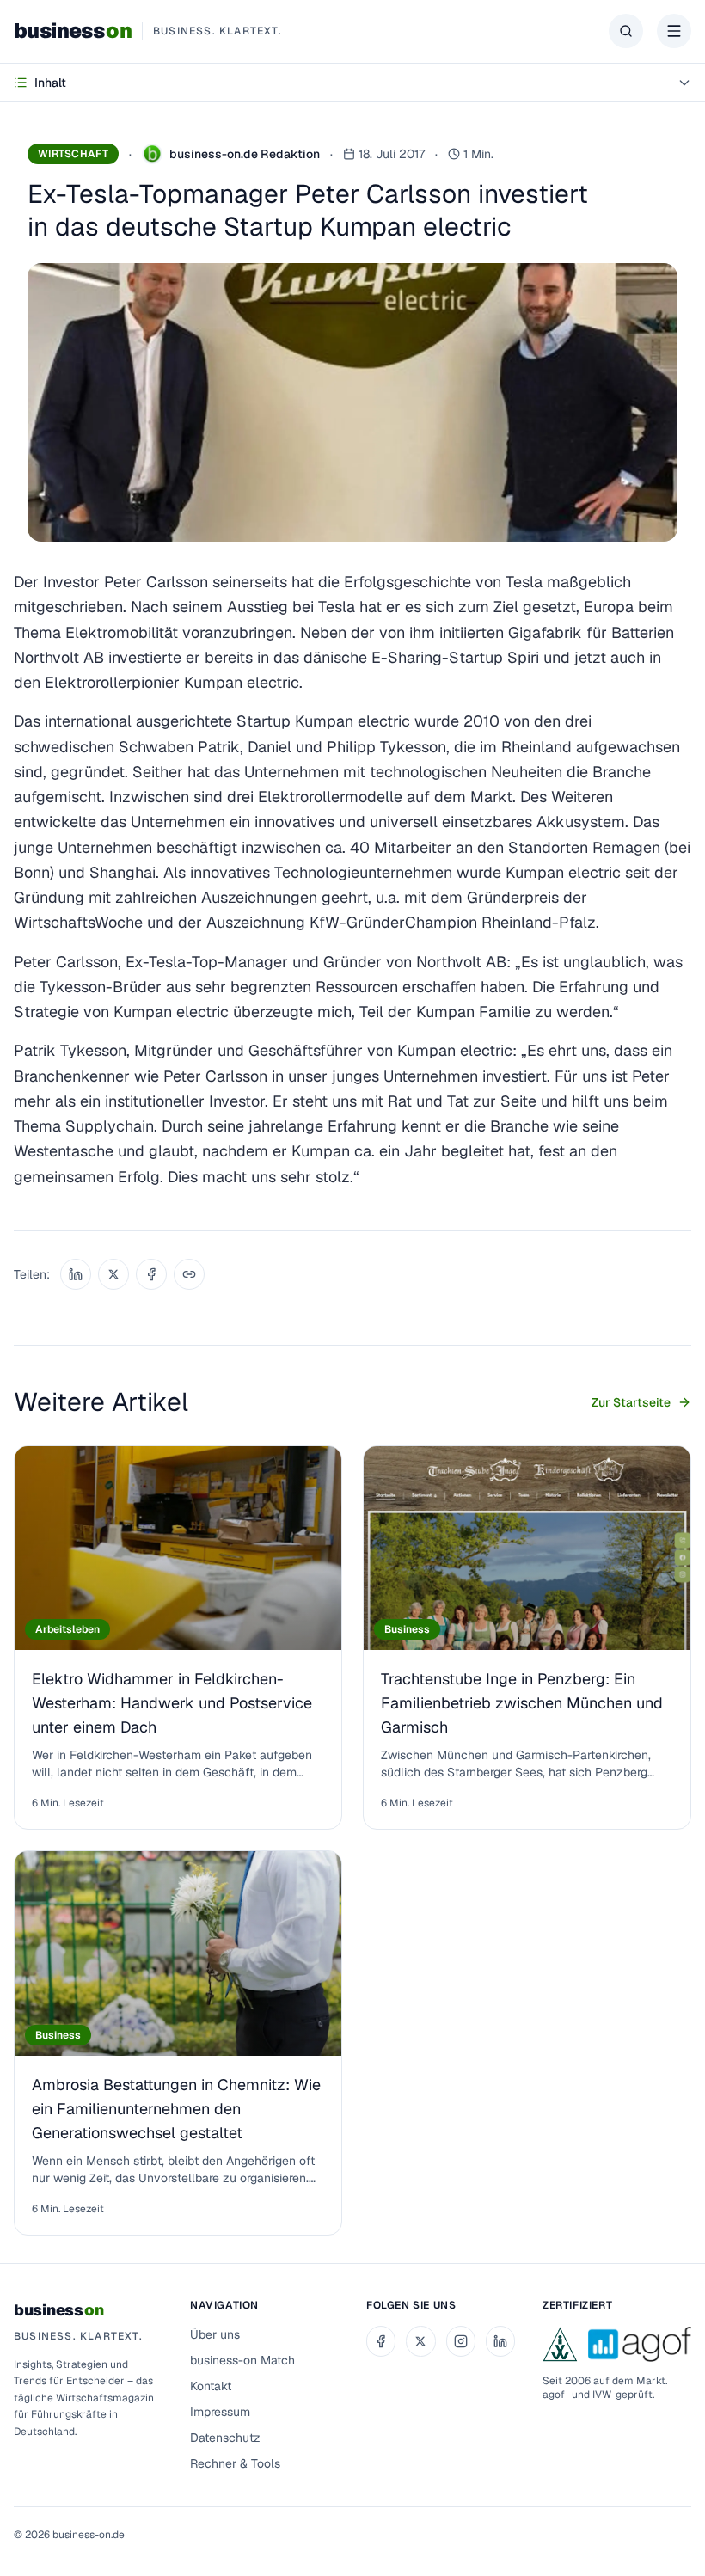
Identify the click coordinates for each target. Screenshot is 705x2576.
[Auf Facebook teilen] (151, 1274)
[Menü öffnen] (674, 31)
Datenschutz (225, 2438)
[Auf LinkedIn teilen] (76, 1274)
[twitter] (420, 2341)
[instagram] (461, 2341)
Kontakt (211, 2386)
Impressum (220, 2412)
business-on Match (242, 2360)
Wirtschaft (73, 154)
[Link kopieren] (189, 1274)
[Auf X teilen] (113, 1274)
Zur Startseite (631, 1402)
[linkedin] (500, 2341)
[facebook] (381, 2341)
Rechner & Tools (235, 2463)
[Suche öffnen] (626, 31)
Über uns (215, 2334)
